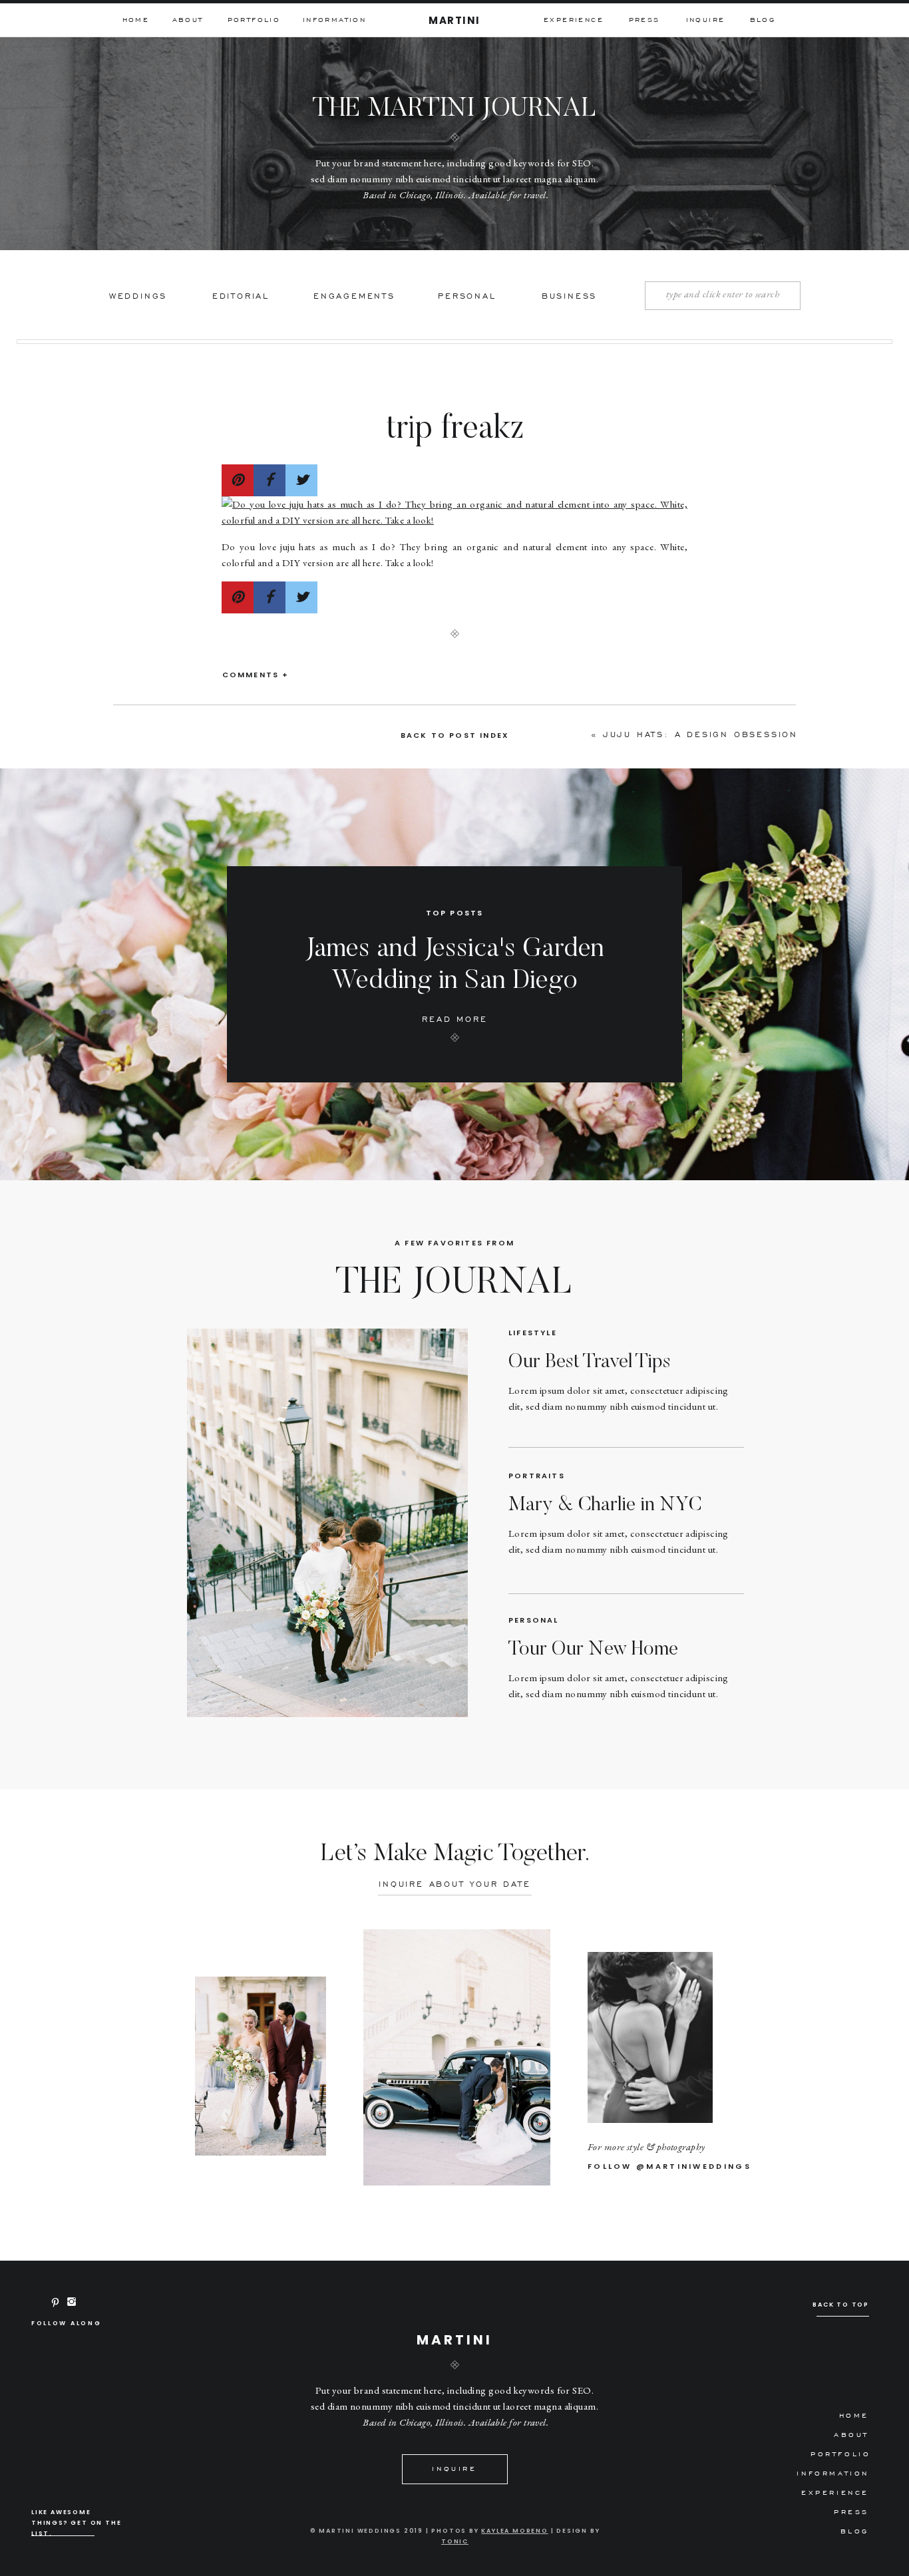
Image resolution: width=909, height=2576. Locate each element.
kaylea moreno (514, 2531)
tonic (455, 2541)
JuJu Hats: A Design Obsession (700, 734)
